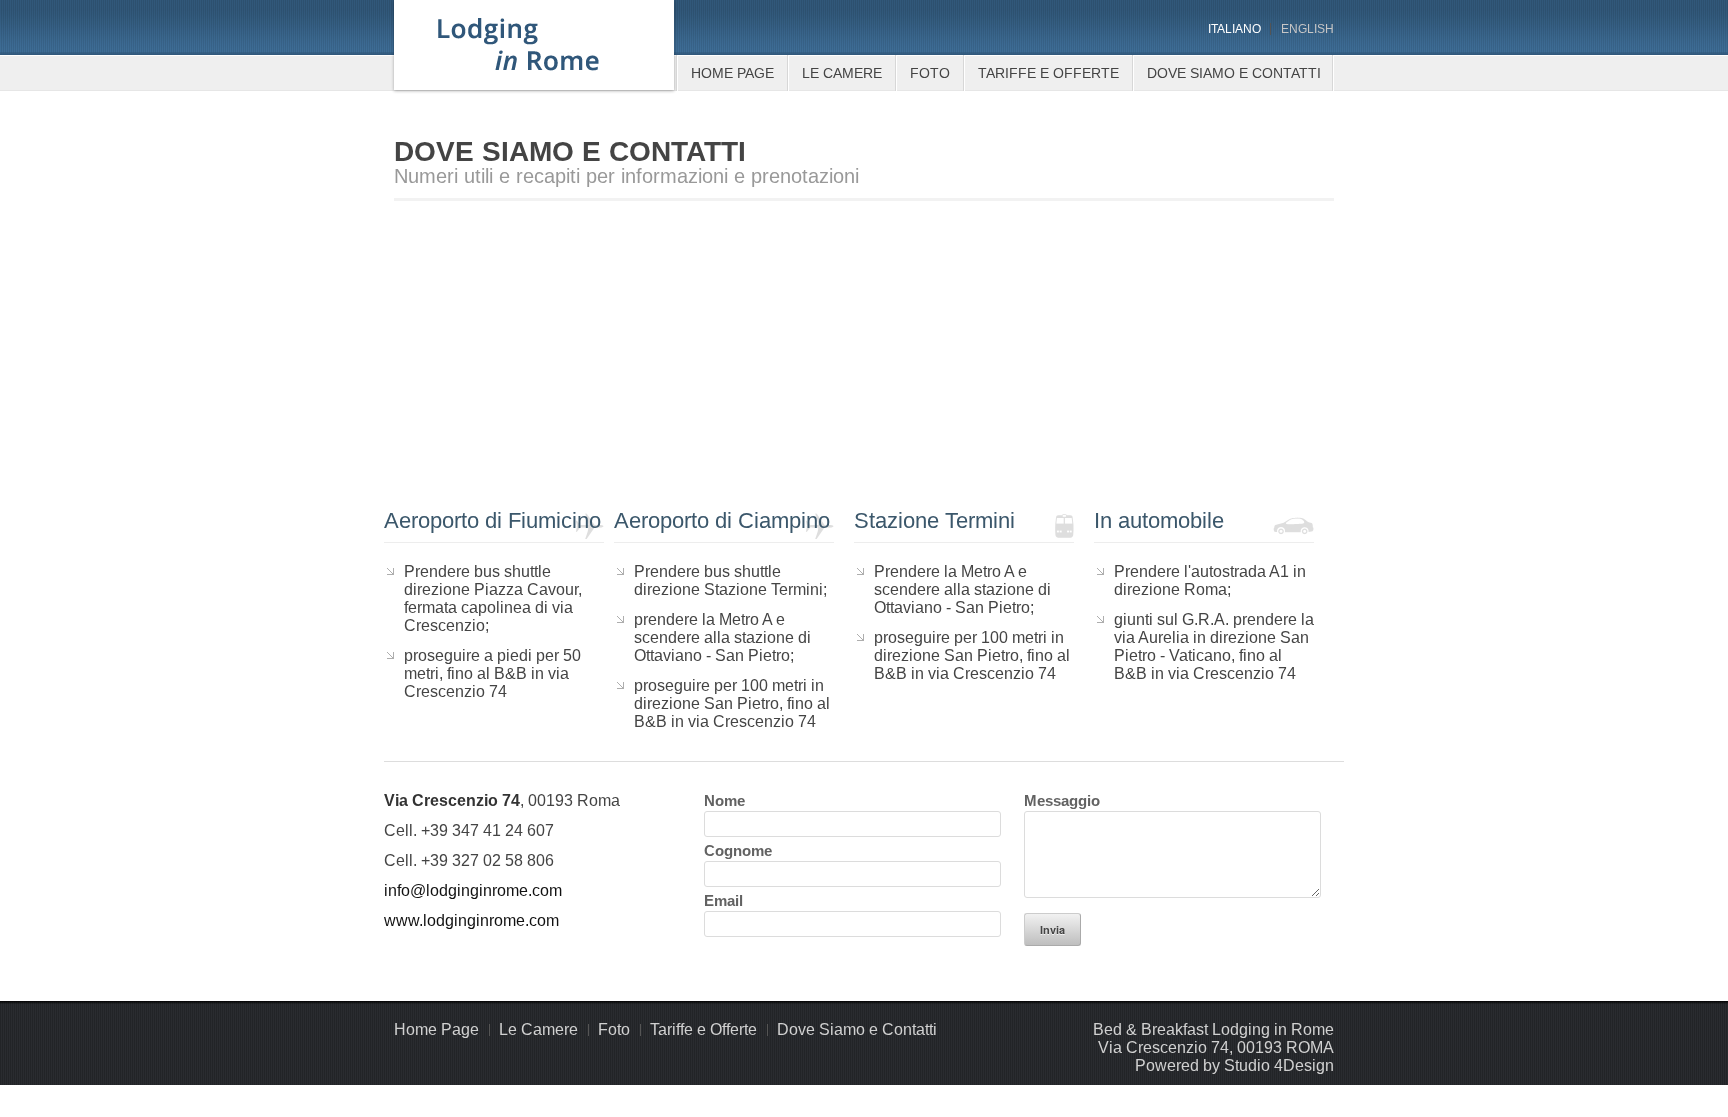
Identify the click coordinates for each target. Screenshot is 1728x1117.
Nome (724, 800)
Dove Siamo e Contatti (1234, 73)
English (1307, 29)
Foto (930, 73)
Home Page (732, 73)
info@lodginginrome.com (473, 890)
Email (723, 900)
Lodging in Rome (534, 45)
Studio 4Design (1279, 1065)
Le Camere (842, 73)
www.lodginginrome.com (471, 920)
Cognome (738, 850)
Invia (1052, 929)
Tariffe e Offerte (1048, 73)
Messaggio (1062, 800)
